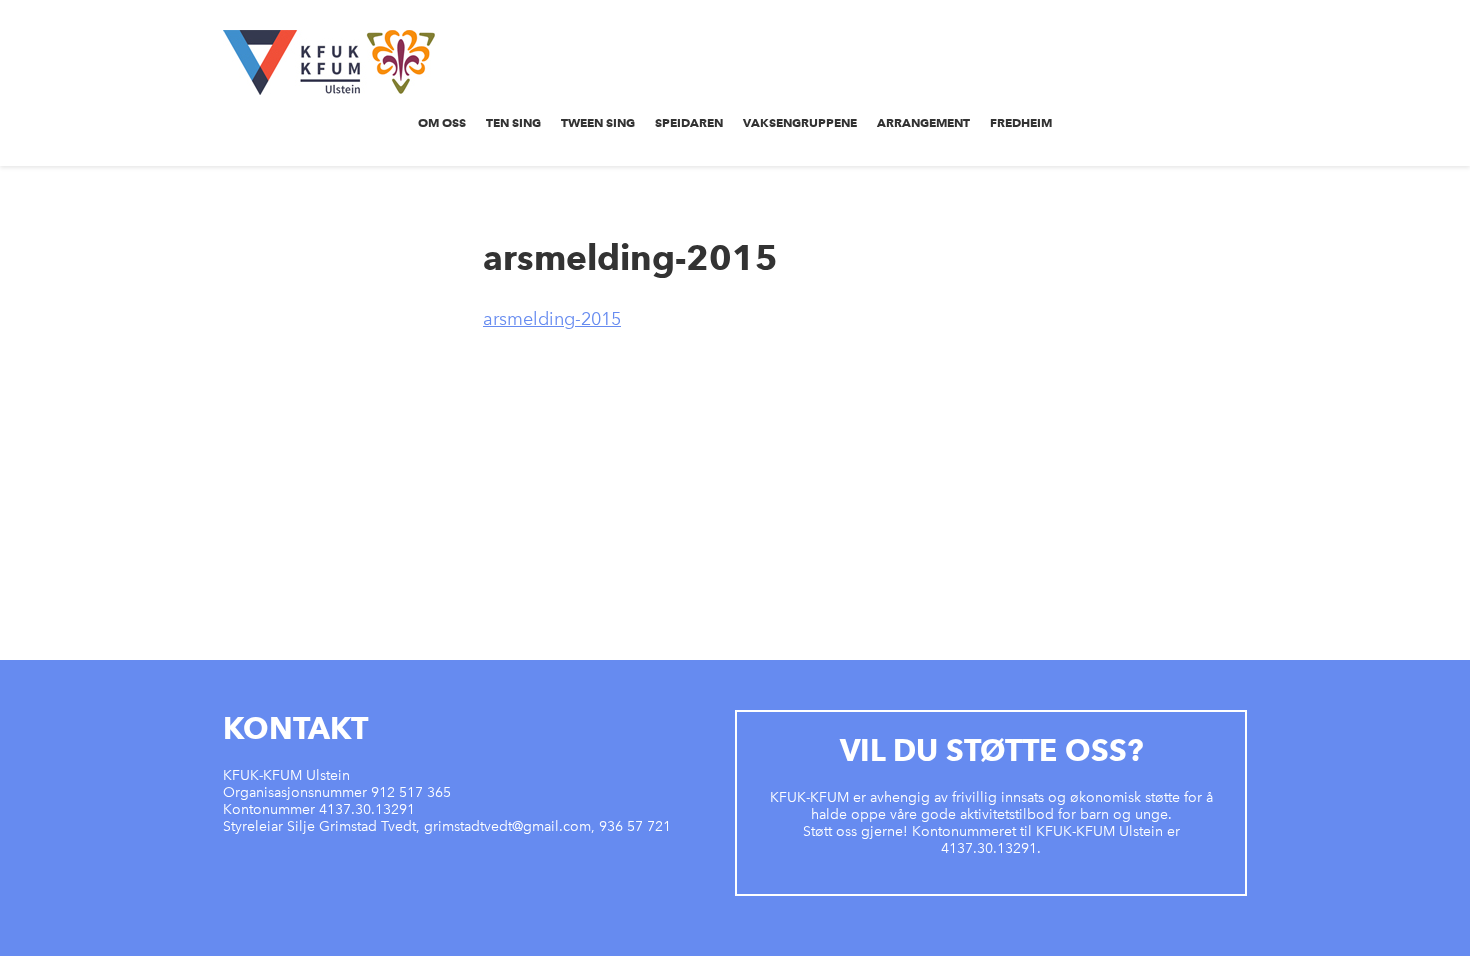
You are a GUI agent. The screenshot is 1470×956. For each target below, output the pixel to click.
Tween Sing (598, 122)
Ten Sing (513, 122)
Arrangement (923, 122)
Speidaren (689, 122)
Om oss (442, 122)
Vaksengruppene (800, 122)
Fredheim (1021, 122)
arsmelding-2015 (552, 319)
